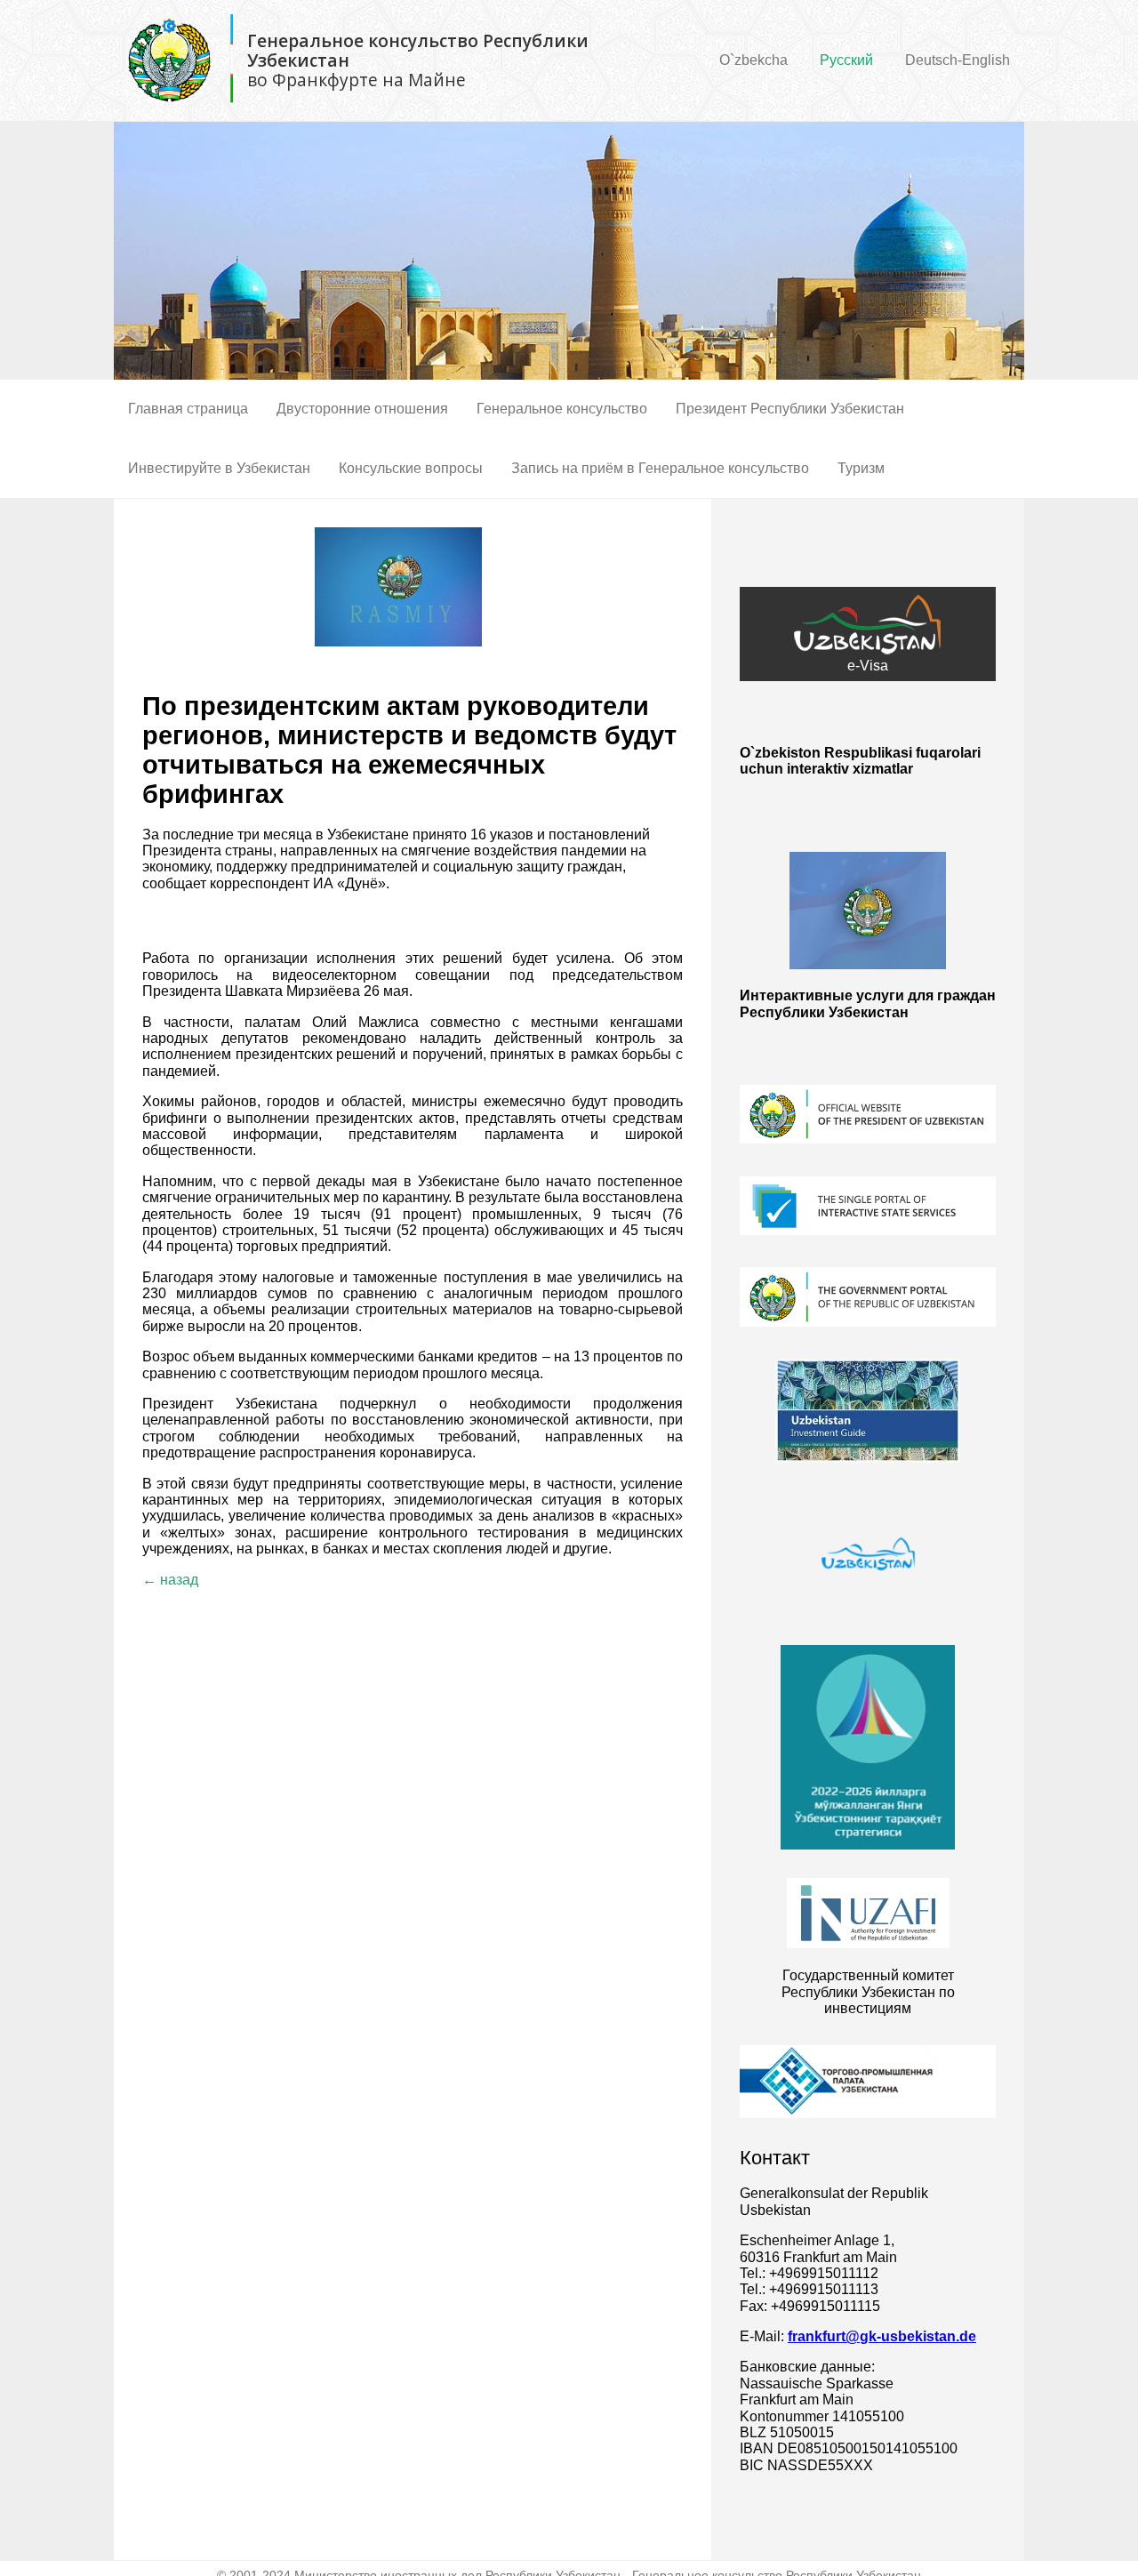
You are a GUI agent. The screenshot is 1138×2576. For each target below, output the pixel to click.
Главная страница (188, 409)
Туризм (861, 468)
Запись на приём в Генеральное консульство (660, 468)
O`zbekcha (753, 60)
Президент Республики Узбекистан (790, 409)
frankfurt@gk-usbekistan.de (882, 2336)
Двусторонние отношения (362, 409)
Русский (846, 60)
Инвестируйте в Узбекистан (219, 468)
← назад (170, 1580)
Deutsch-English (958, 60)
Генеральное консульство (562, 409)
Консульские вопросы (411, 468)
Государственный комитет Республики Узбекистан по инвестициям (868, 1992)
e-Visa (868, 666)
